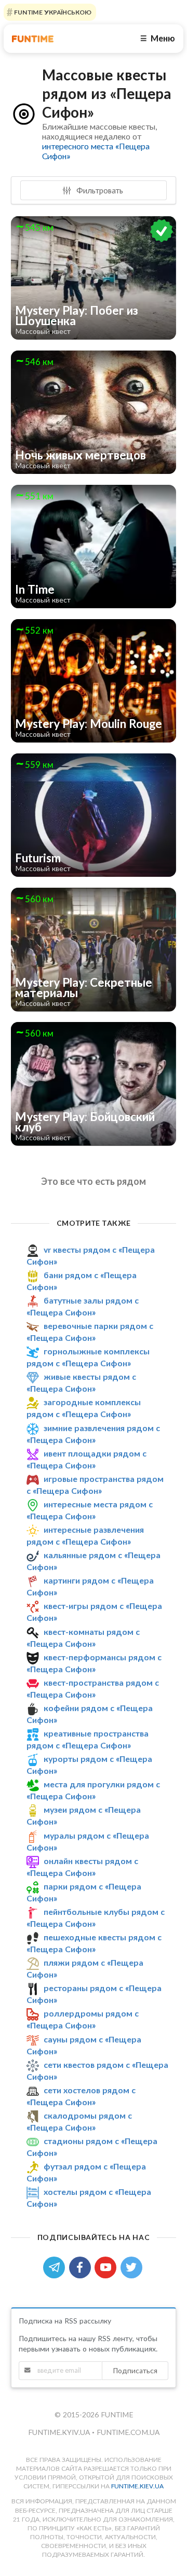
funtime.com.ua (128, 2432)
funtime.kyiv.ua (60, 2432)
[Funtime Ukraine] (33, 39)
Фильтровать (99, 190)
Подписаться (135, 2370)
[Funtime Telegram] (56, 2266)
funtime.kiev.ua (137, 2486)
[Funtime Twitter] (132, 2266)
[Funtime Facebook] (82, 2266)
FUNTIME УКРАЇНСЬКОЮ (52, 12)
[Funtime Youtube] (108, 2266)
